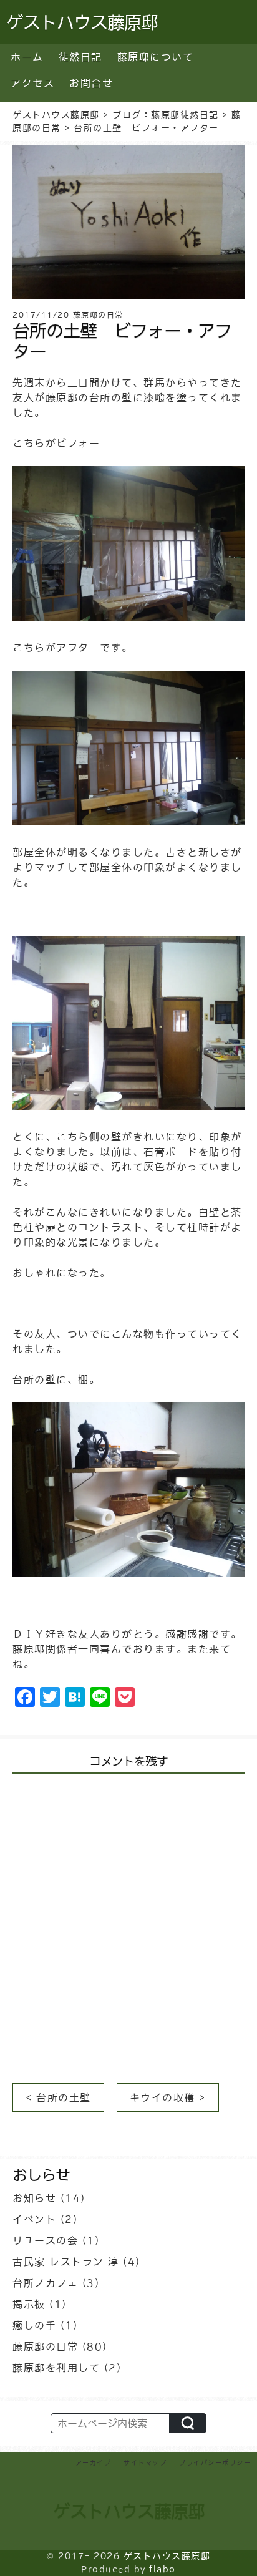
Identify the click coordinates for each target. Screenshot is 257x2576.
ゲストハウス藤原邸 (129, 2511)
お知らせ (34, 2198)
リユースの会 (45, 2240)
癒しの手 (34, 2325)
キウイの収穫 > (168, 2097)
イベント (34, 2219)
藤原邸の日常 (45, 2346)
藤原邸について (156, 57)
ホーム (27, 57)
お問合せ (91, 83)
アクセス (32, 83)
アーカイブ (94, 2462)
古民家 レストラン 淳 (66, 2262)
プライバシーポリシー (215, 2462)
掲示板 (29, 2304)
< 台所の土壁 (58, 2097)
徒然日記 (80, 57)
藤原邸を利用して (56, 2368)
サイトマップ (145, 2462)
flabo (162, 2569)
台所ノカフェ (45, 2283)
